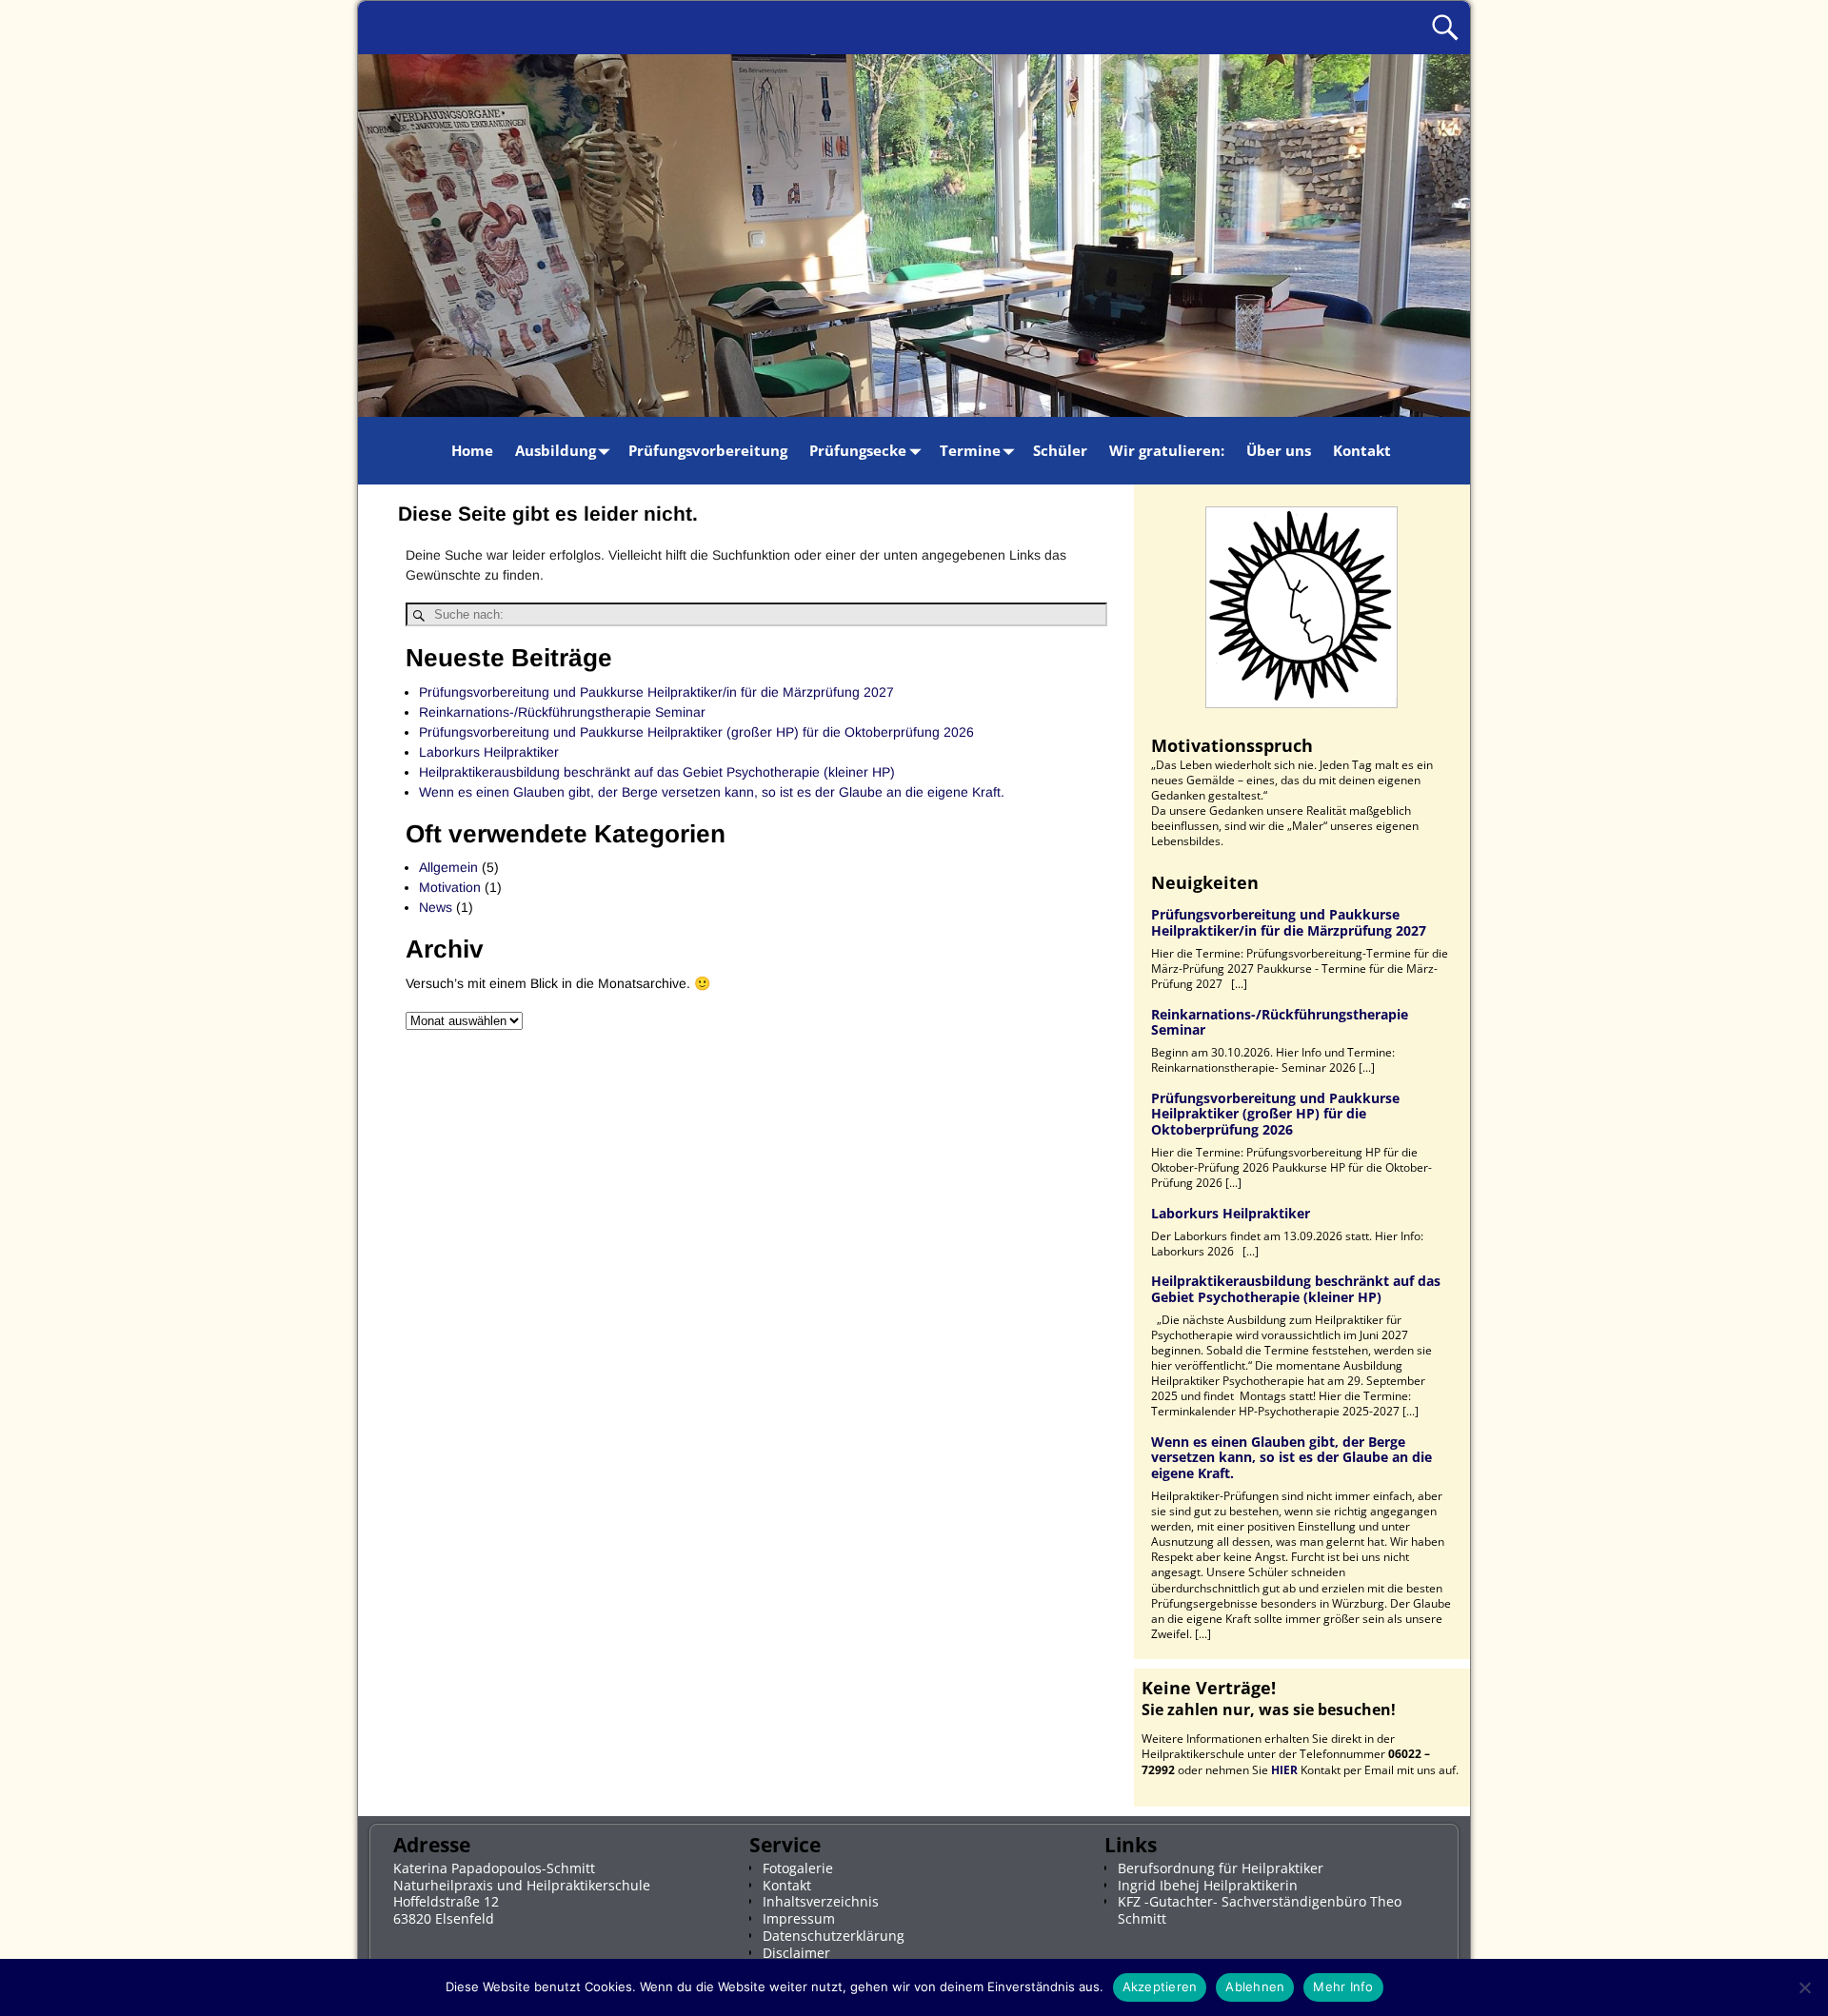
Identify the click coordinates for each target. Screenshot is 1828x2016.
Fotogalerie (798, 1868)
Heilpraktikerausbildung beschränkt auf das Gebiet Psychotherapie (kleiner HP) (657, 772)
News (436, 907)
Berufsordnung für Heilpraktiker (1221, 1868)
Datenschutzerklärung (834, 1936)
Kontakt (1362, 450)
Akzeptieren (1160, 1986)
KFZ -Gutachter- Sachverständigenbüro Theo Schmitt (1260, 1910)
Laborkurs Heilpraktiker (489, 752)
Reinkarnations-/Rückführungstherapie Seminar (562, 712)
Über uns (1279, 450)
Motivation (450, 887)
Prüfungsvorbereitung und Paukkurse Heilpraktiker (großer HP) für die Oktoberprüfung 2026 (696, 732)
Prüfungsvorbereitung (708, 450)
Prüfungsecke (858, 450)
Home (472, 450)
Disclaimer (796, 1953)
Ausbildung (556, 450)
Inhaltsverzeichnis (821, 1901)
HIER (1284, 1770)
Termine (970, 450)
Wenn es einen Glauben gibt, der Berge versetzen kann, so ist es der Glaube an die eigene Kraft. (712, 792)
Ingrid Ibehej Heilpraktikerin (1208, 1885)
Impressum (799, 1918)
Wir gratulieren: (1167, 450)
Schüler (1060, 450)
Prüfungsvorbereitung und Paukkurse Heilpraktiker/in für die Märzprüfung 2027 (656, 692)
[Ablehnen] (1804, 1987)
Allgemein (448, 867)
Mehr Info (1343, 1986)
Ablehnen (1255, 1986)
